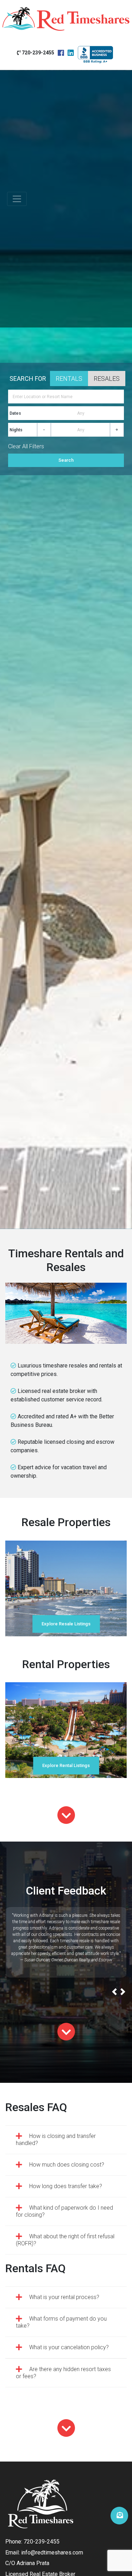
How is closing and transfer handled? (56, 2140)
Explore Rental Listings (66, 1765)
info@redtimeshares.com (52, 2553)
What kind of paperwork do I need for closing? (64, 2211)
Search (66, 460)
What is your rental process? (64, 2297)
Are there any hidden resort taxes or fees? (63, 2373)
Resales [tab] (107, 379)
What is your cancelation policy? (69, 2347)
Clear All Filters (26, 446)
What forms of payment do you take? (61, 2322)
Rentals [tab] (69, 379)
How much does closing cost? (67, 2165)
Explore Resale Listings (66, 1624)
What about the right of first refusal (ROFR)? (65, 2240)
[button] (115, 1993)
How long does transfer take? (66, 2186)
